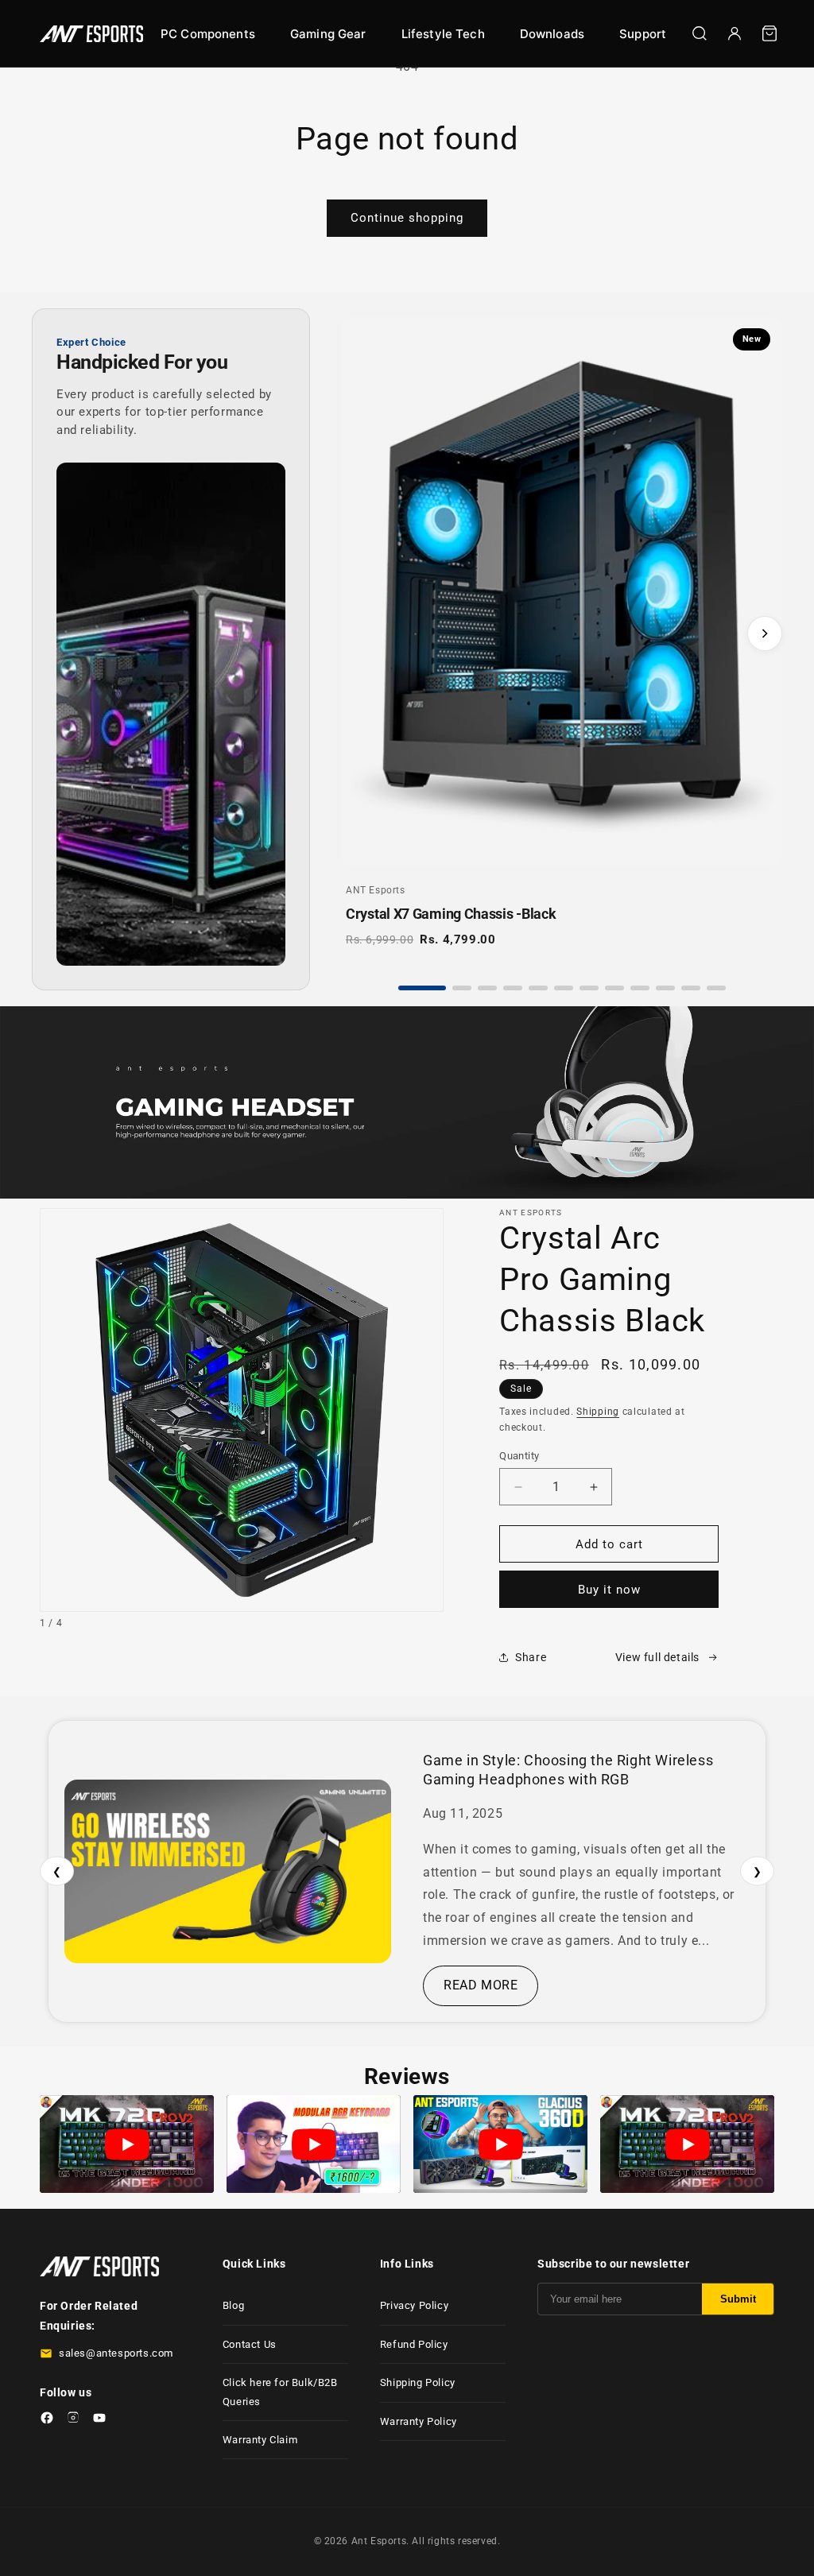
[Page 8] (614, 988)
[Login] (735, 33)
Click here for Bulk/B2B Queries (280, 2392)
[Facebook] (47, 2421)
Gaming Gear (328, 34)
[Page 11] (691, 988)
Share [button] (531, 1657)
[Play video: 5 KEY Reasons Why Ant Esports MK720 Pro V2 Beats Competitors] (127, 2144)
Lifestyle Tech (443, 34)
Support (643, 34)
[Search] (700, 33)
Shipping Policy (418, 2382)
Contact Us (250, 2344)
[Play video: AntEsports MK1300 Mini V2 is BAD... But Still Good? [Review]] (314, 2144)
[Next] (765, 633)
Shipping (598, 1412)
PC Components (208, 34)
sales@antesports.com (116, 2353)
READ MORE (481, 1985)
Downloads (552, 34)
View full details (657, 1657)
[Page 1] (422, 988)
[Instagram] (73, 2421)
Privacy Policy (414, 2305)
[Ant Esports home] (91, 34)
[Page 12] (716, 988)
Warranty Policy (419, 2421)
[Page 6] (564, 988)
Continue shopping (407, 218)
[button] (769, 33)
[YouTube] (99, 2421)
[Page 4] (513, 988)
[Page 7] (589, 988)
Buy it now (609, 1590)
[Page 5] (538, 988)
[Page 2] (462, 988)
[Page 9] (640, 988)
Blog (233, 2305)
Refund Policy (414, 2344)
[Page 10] (665, 988)
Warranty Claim (260, 2440)
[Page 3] (487, 988)
